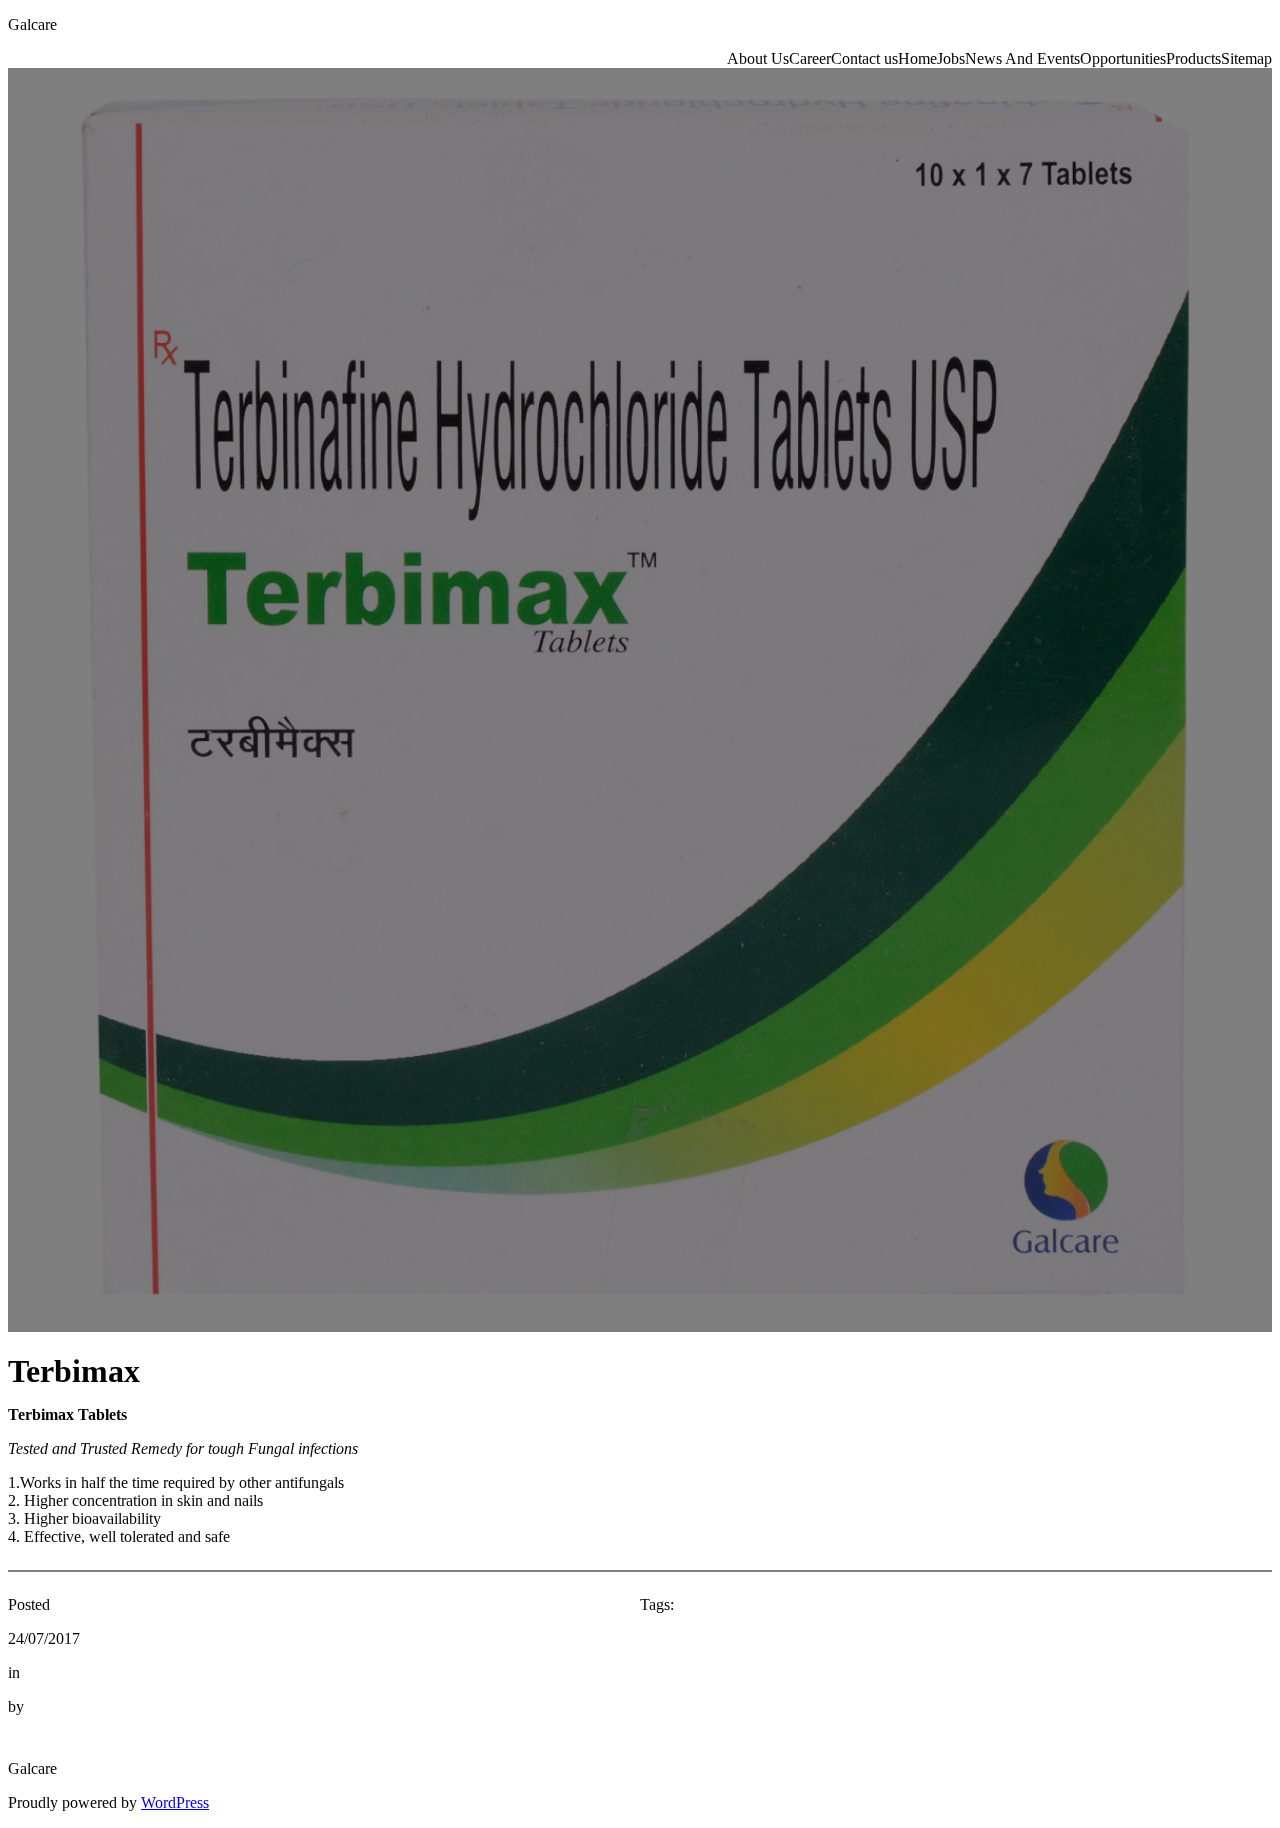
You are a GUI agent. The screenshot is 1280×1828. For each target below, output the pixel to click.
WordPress (175, 1802)
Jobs (951, 58)
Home (917, 58)
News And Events (1022, 58)
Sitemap (1246, 58)
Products (1193, 58)
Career (810, 58)
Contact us (864, 58)
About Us (758, 58)
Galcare (32, 24)
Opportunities (1123, 58)
